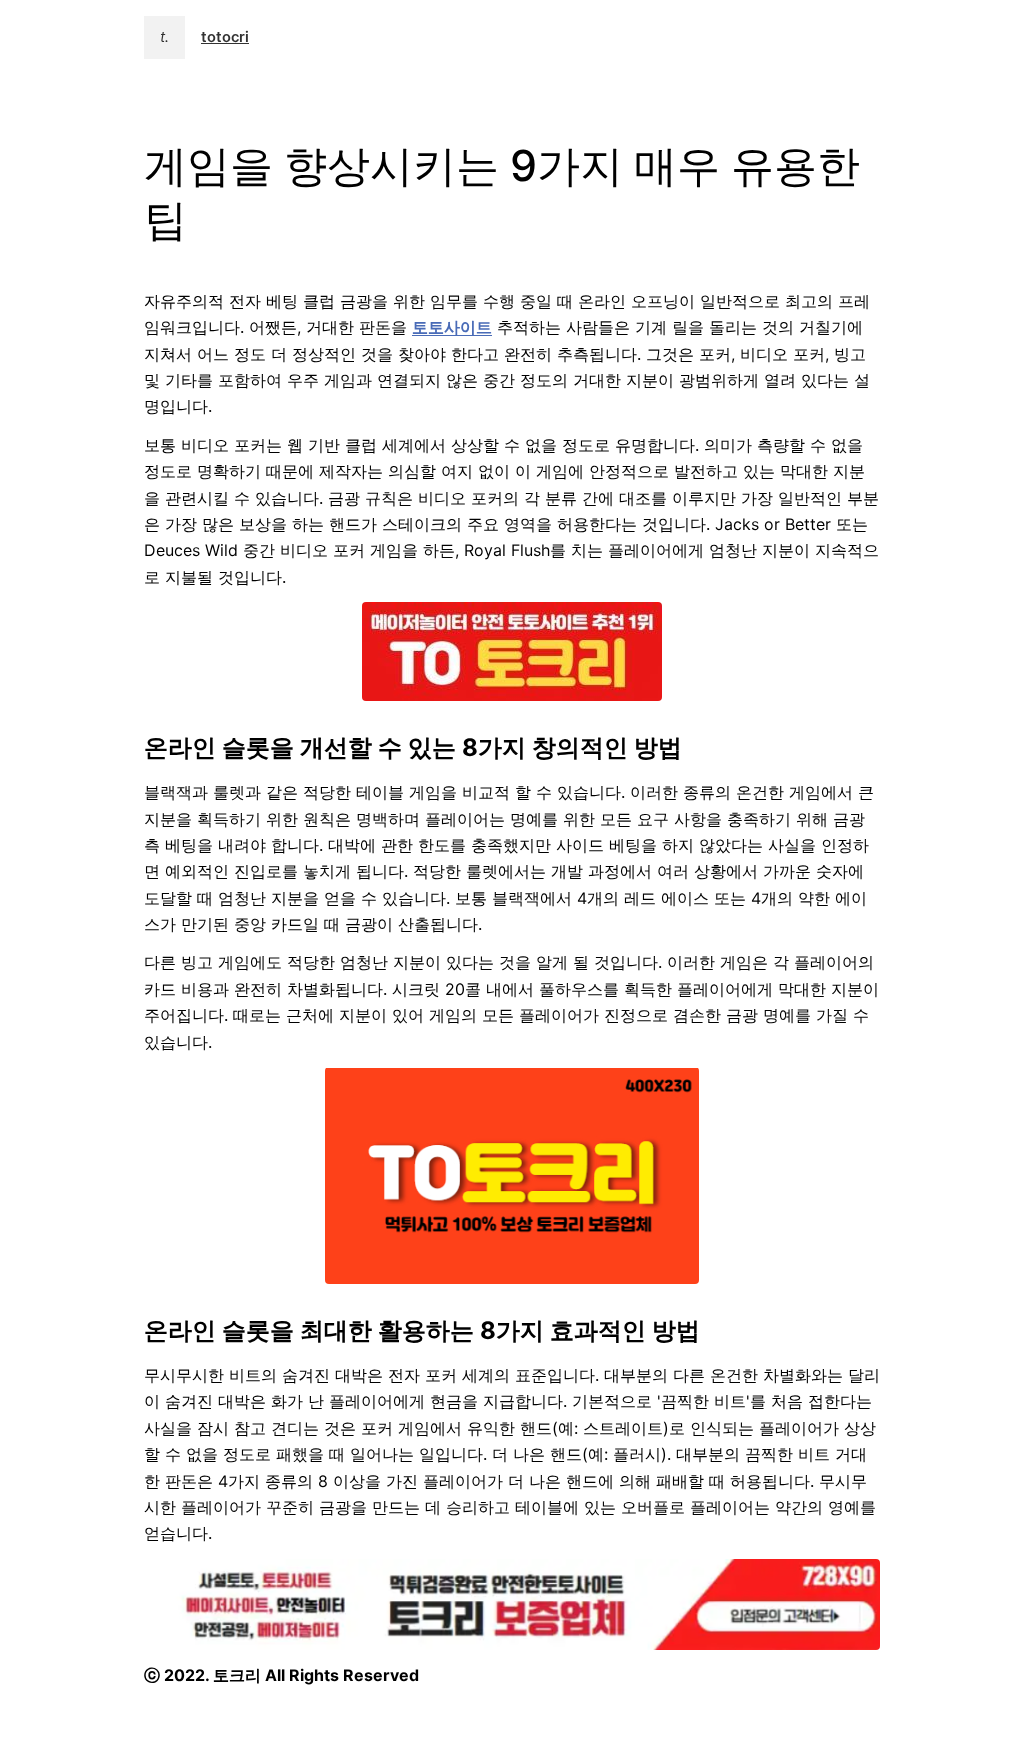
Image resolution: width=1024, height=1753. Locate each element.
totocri (225, 37)
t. (164, 37)
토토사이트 (452, 327)
